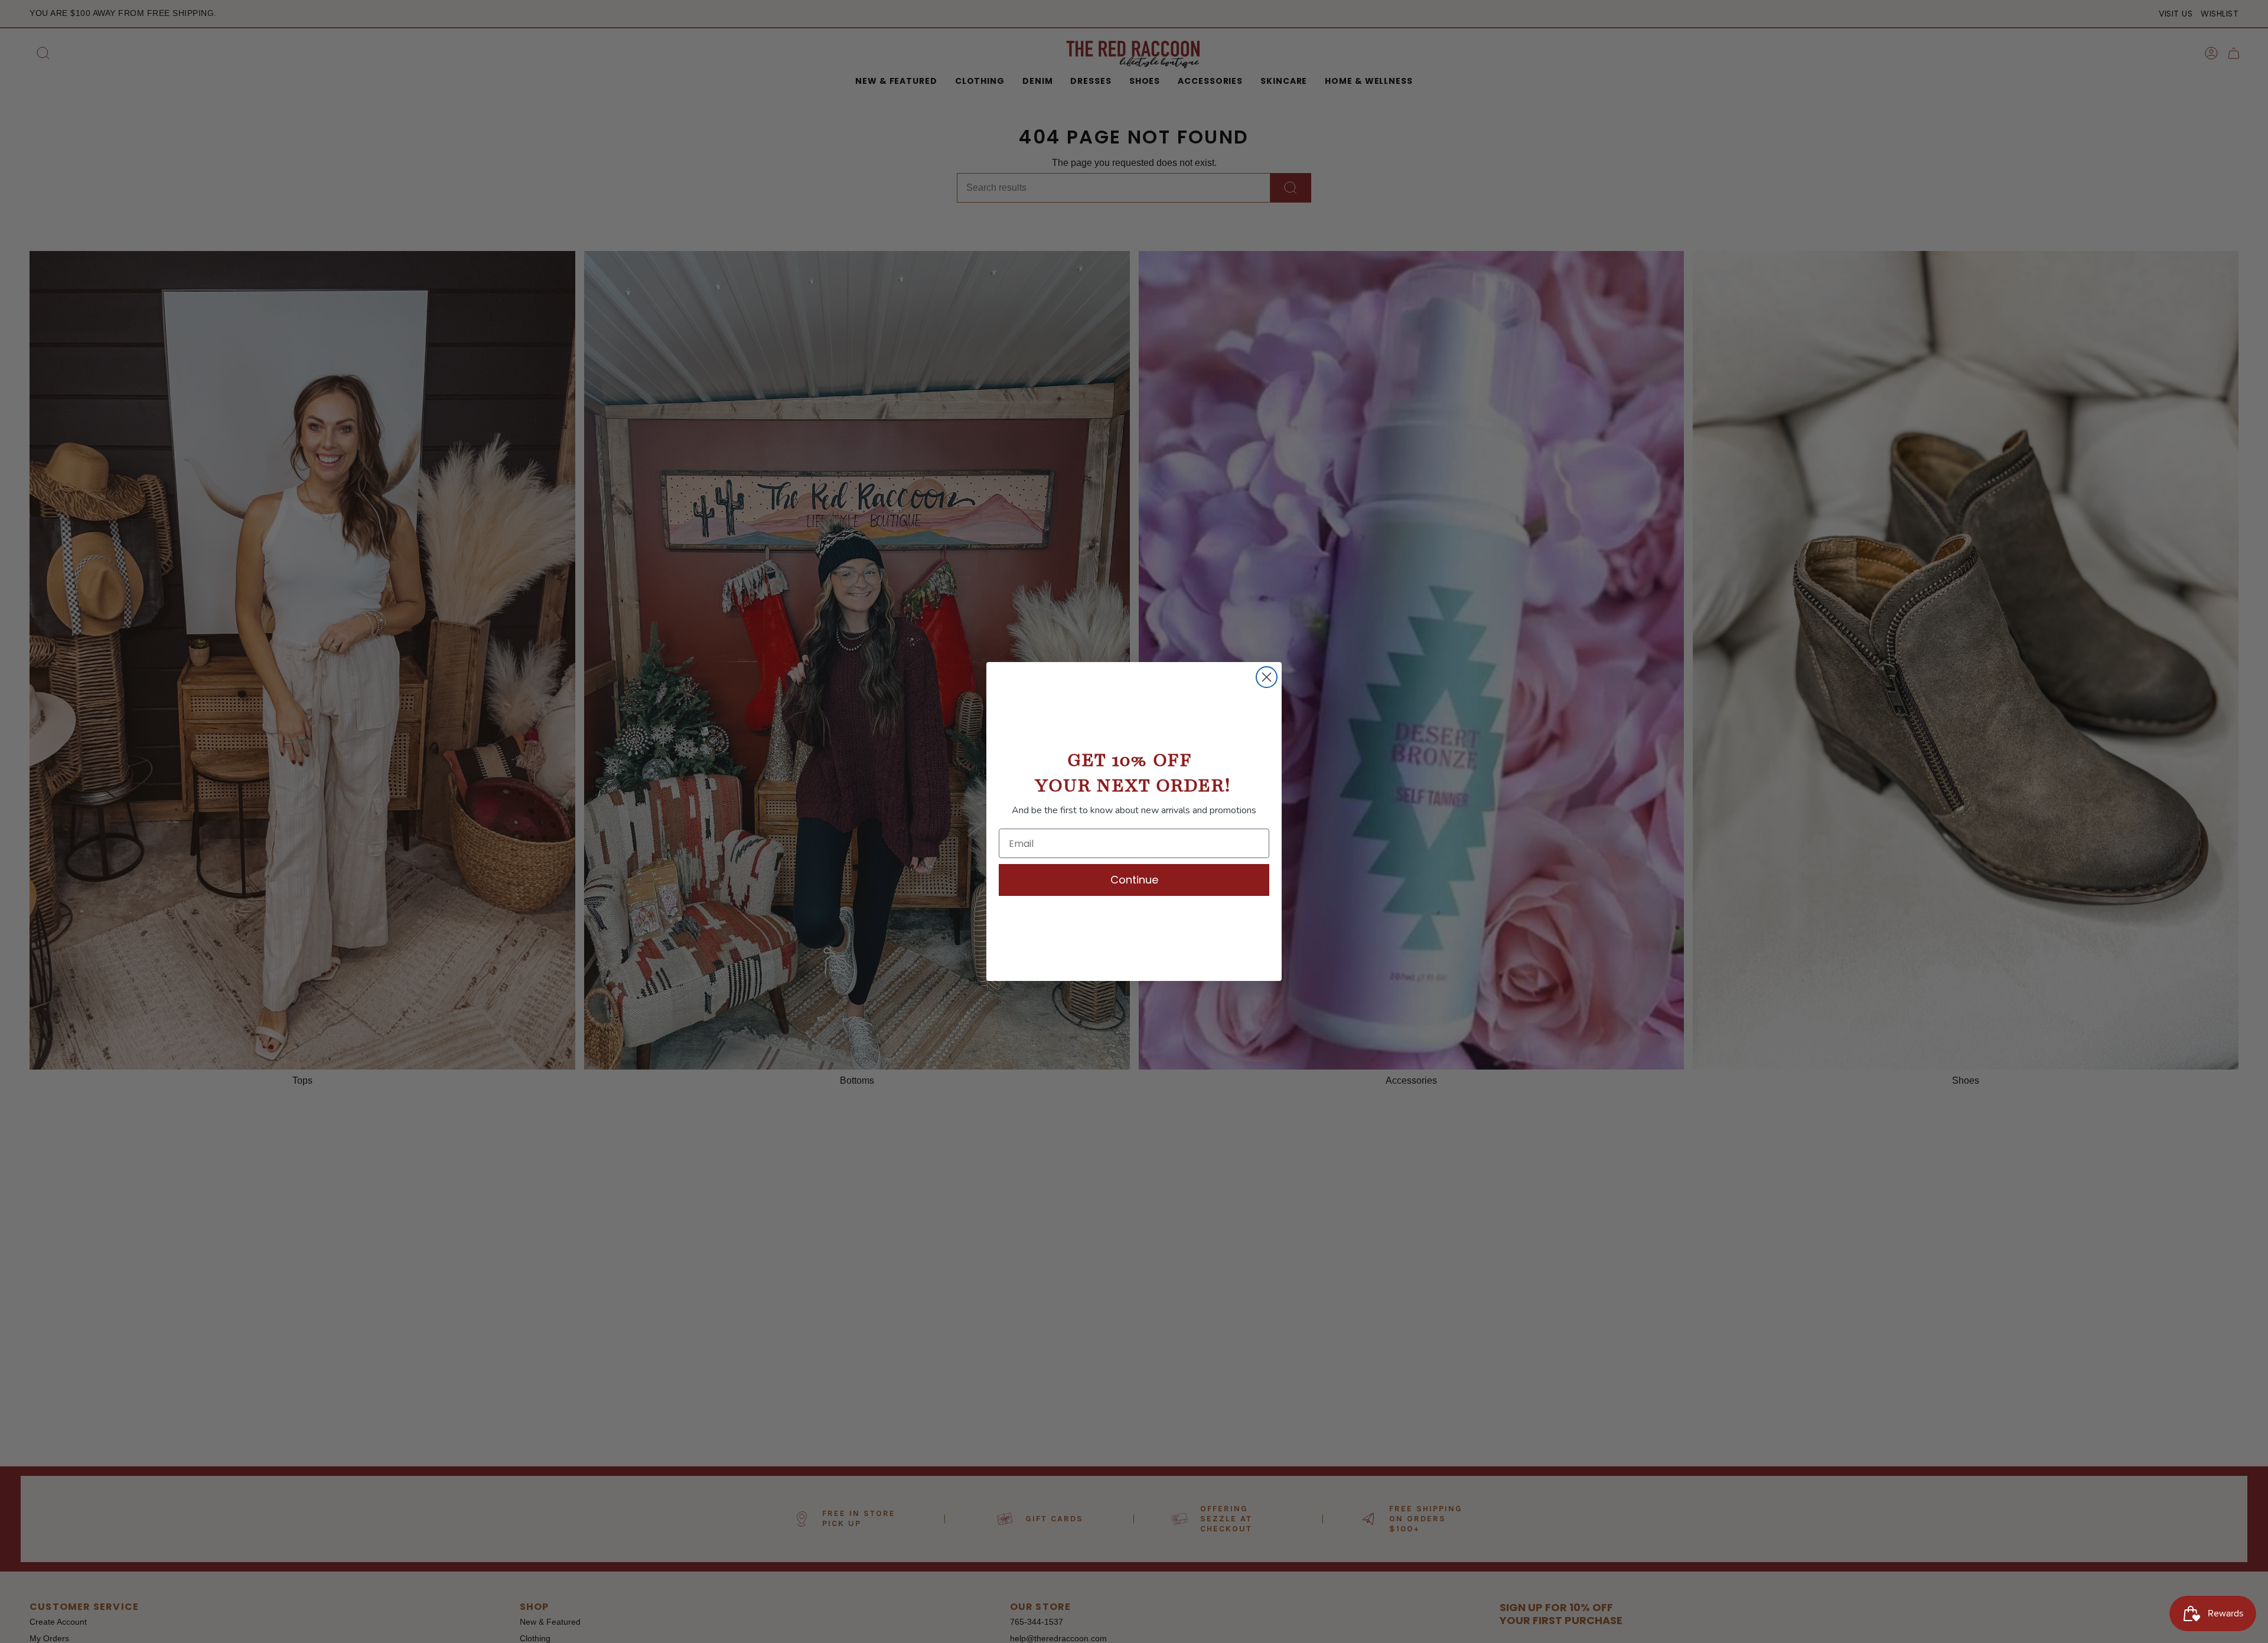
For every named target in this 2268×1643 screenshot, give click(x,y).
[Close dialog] (1267, 677)
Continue (1134, 880)
